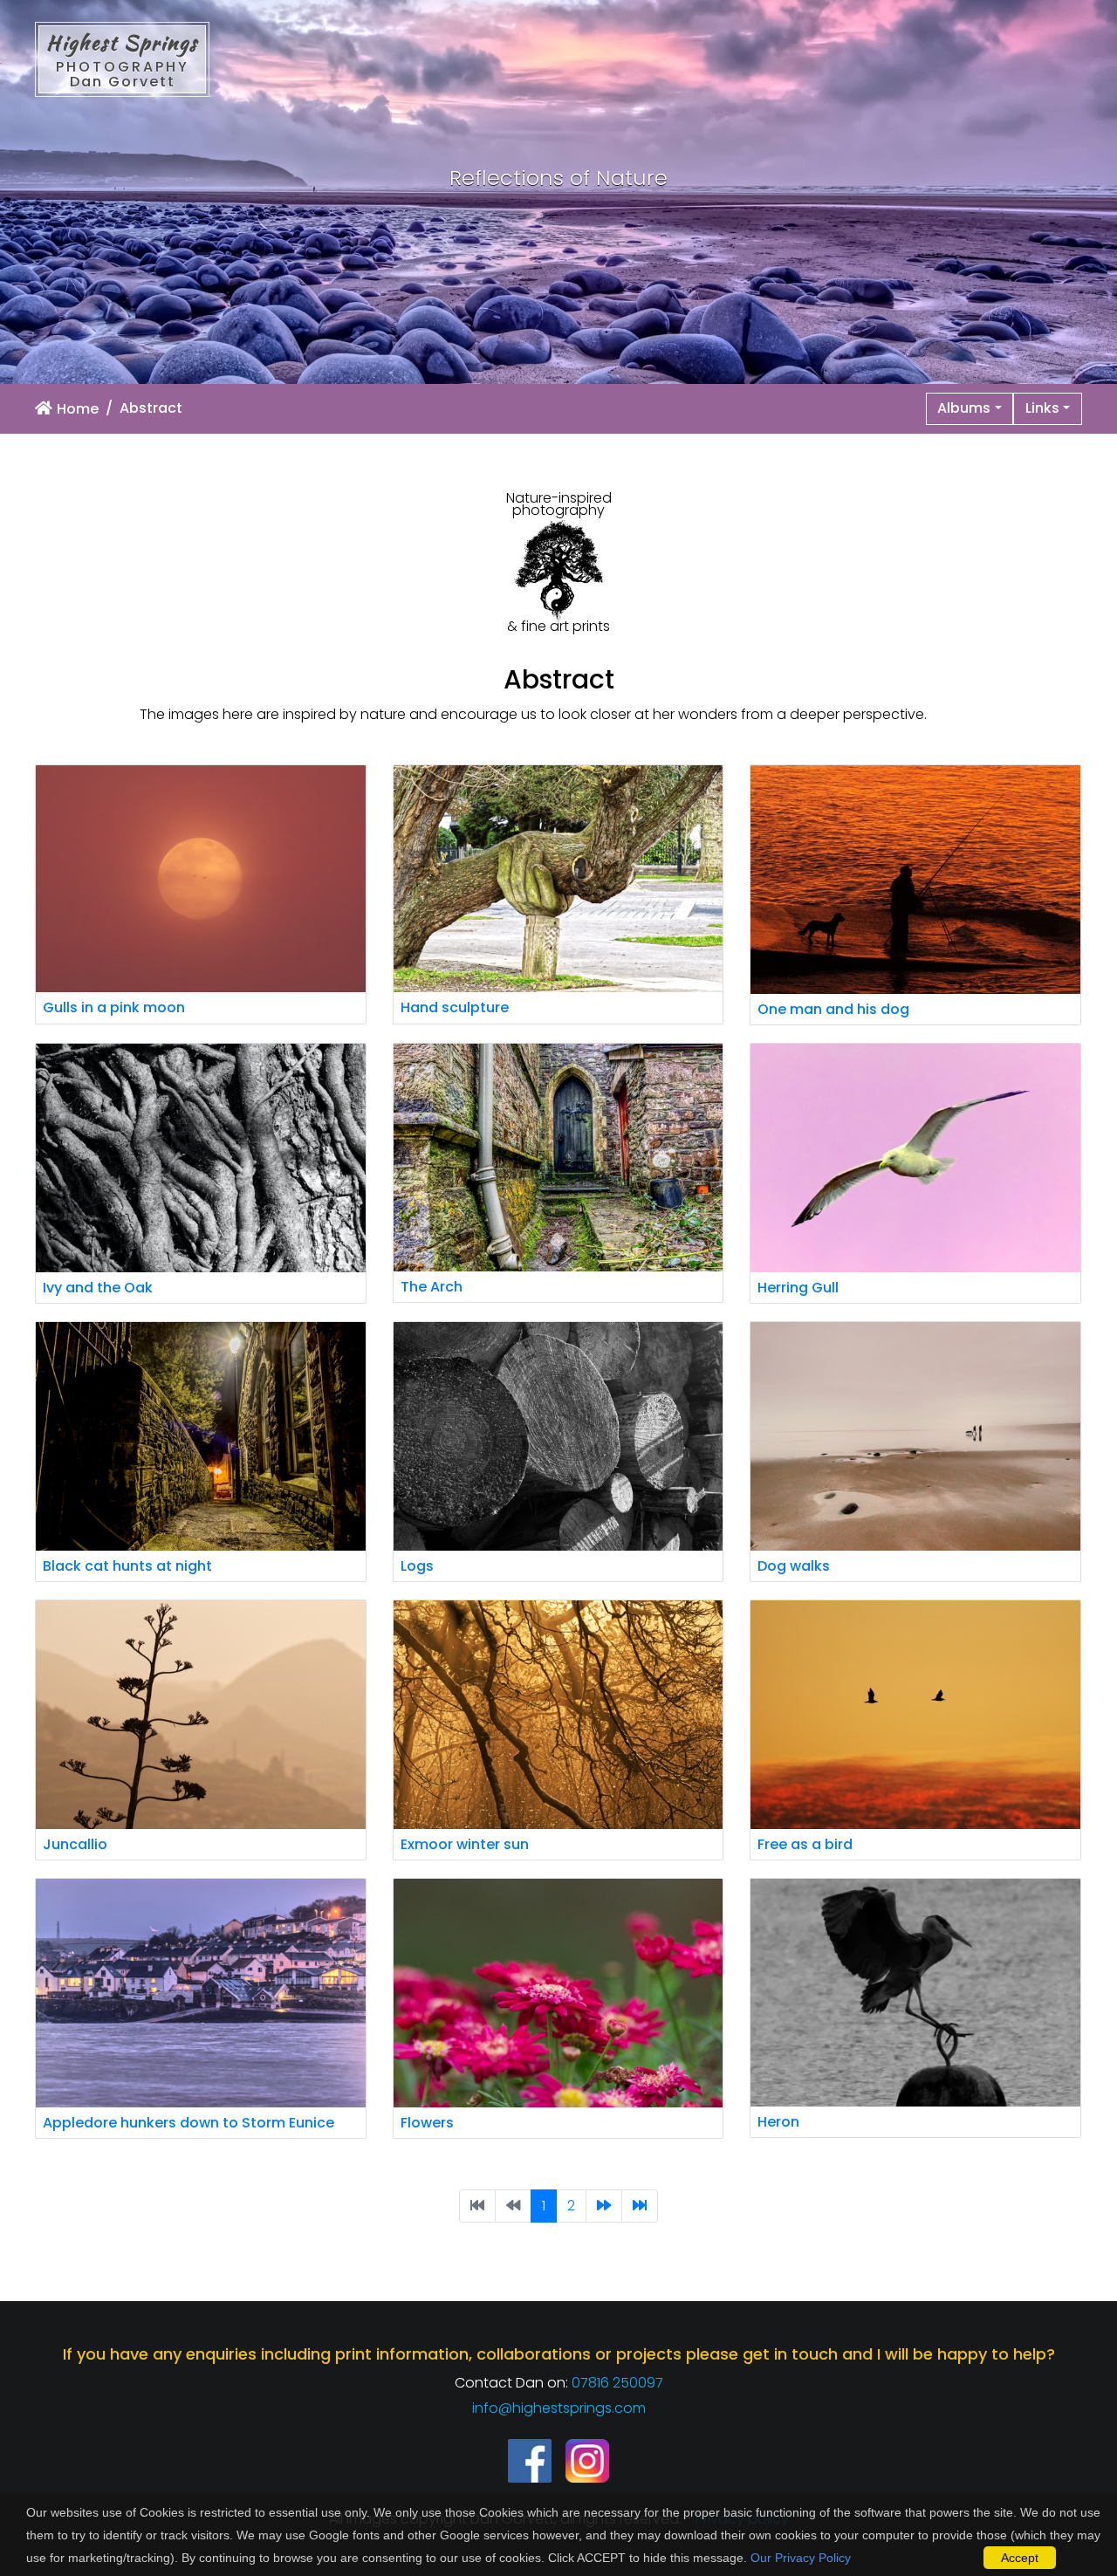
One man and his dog (833, 1009)
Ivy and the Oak (98, 1288)
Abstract (151, 408)
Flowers (427, 2123)
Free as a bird (805, 1844)
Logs (417, 1566)
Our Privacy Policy (801, 2558)
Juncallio (75, 1844)
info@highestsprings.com (559, 2408)
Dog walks (794, 1566)
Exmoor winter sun (465, 1844)
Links (1042, 408)
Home (78, 409)
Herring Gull (798, 1288)
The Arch (432, 1287)
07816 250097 (617, 2383)
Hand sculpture (455, 1007)
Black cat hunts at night (127, 1566)
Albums (964, 408)
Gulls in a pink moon (114, 1007)
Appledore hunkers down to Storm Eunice (188, 2123)
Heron (778, 2122)
